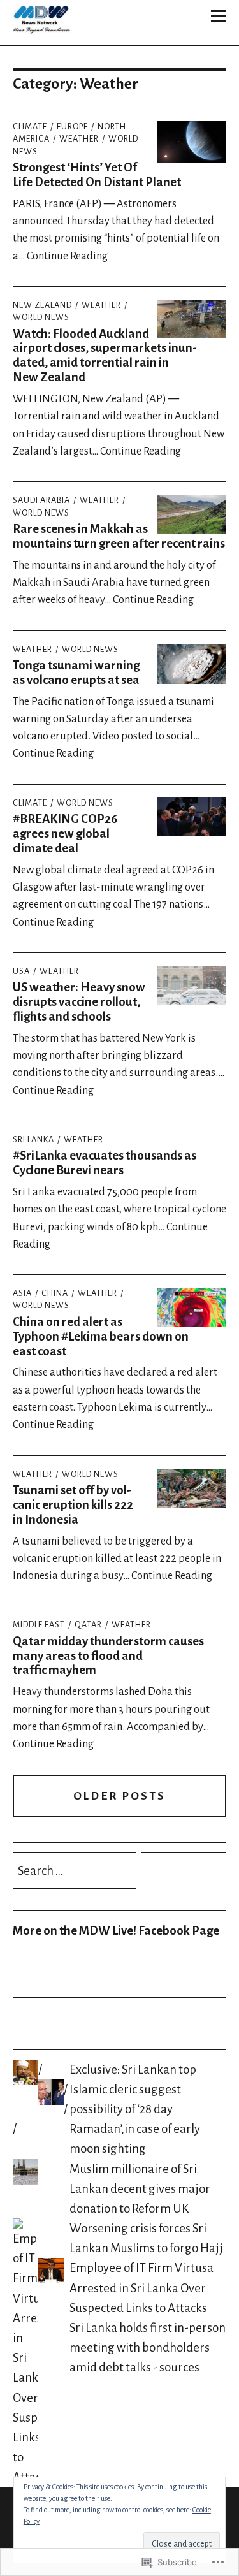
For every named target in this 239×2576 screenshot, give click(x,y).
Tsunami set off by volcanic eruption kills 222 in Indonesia (73, 1505)
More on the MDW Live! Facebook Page (116, 1931)
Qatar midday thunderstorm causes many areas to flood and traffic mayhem (108, 1656)
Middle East (39, 1625)
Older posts (119, 1796)
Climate (30, 127)
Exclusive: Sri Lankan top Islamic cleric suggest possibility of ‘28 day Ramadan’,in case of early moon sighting (135, 2109)
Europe (72, 127)
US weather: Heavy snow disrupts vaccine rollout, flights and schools (79, 1002)
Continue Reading (67, 256)
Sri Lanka (33, 1140)
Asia (22, 1293)
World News (90, 650)
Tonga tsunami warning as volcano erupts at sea (76, 673)
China (55, 1293)
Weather (79, 139)
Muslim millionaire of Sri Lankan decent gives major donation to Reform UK (140, 2189)
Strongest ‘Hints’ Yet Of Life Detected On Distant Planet (97, 175)
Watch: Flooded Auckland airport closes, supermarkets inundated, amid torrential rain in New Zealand (105, 356)
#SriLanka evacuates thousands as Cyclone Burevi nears (105, 1163)
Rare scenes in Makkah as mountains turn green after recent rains (119, 536)
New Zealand (42, 305)
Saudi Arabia (41, 500)
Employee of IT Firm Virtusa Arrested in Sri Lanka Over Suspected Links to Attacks (141, 2288)
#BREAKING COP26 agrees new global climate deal (65, 833)
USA (21, 971)
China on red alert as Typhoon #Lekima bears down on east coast (101, 1336)
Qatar (88, 1625)
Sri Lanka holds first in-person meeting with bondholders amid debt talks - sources (148, 2347)
